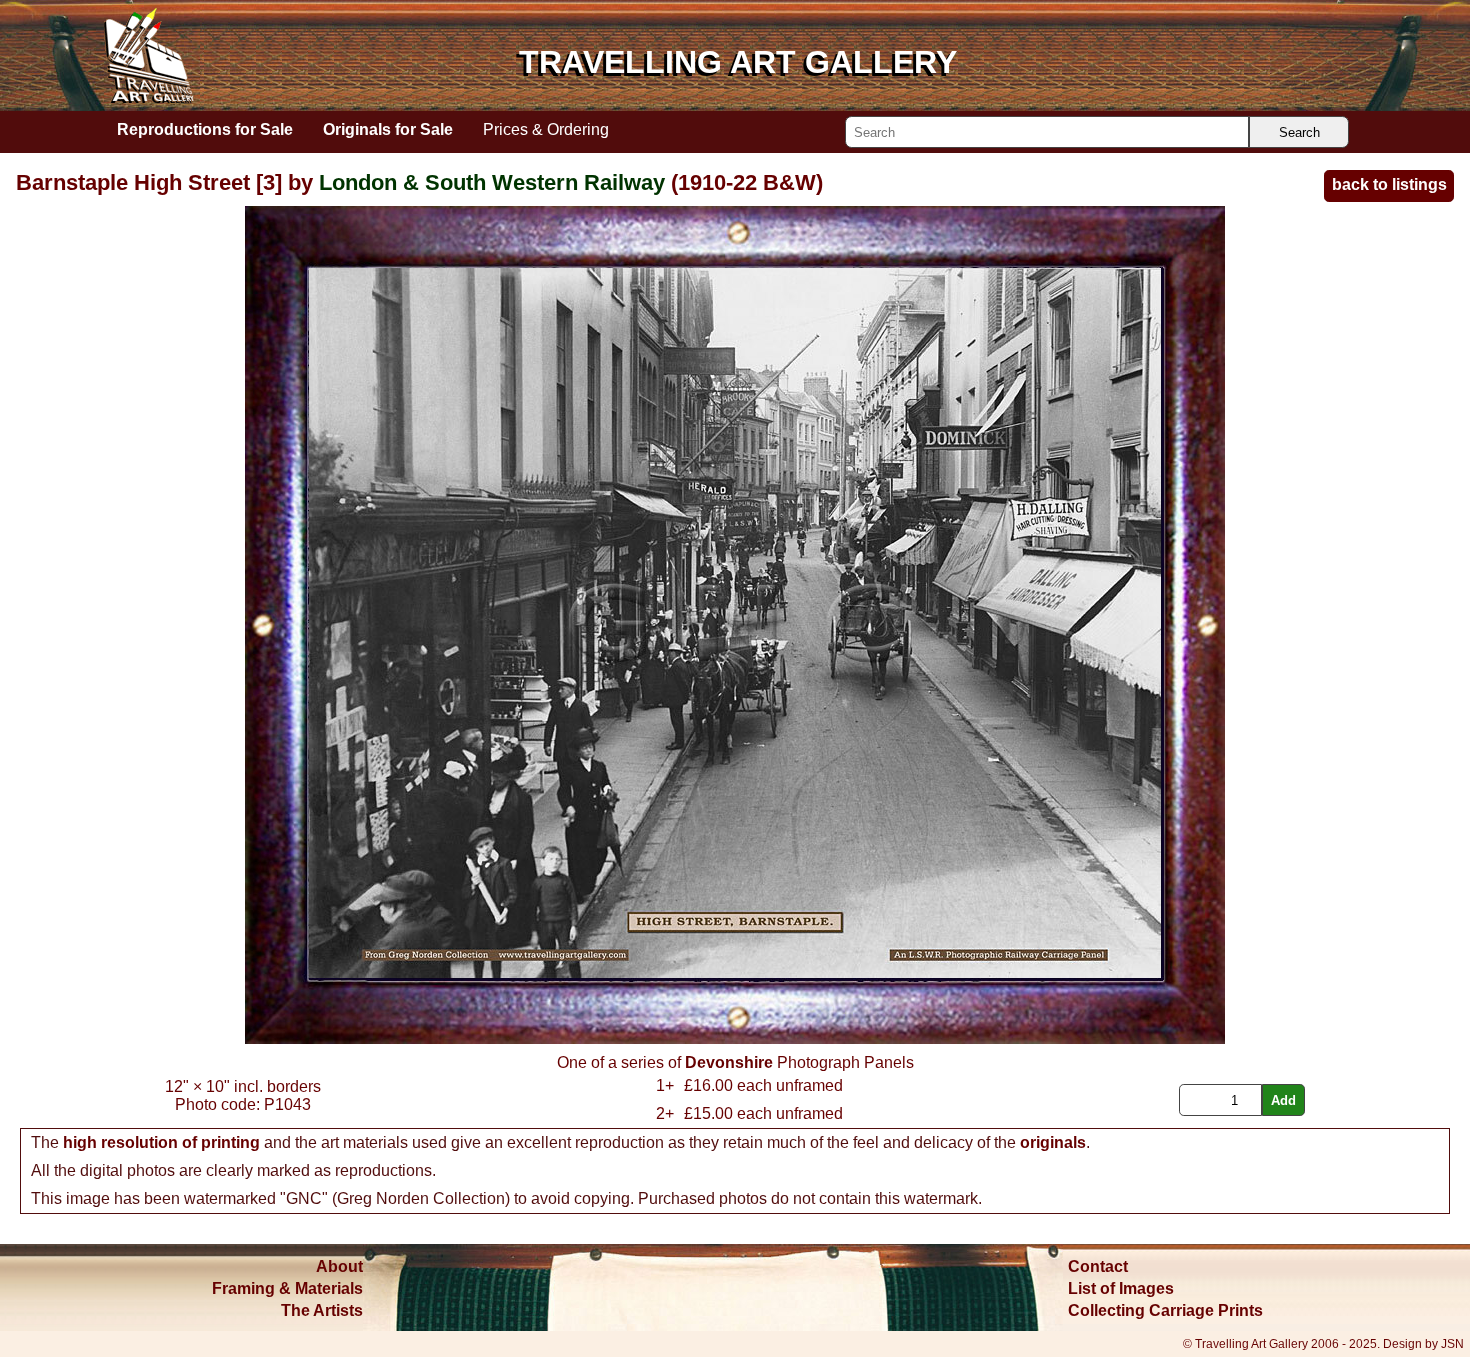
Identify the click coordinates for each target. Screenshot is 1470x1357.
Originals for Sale (388, 129)
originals (1053, 1142)
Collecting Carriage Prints (1165, 1310)
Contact (1098, 1266)
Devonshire (729, 1062)
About (339, 1266)
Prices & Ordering (546, 129)
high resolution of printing (161, 1142)
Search (1299, 132)
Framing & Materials (287, 1288)
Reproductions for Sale (205, 129)
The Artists (322, 1310)
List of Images (1121, 1288)
